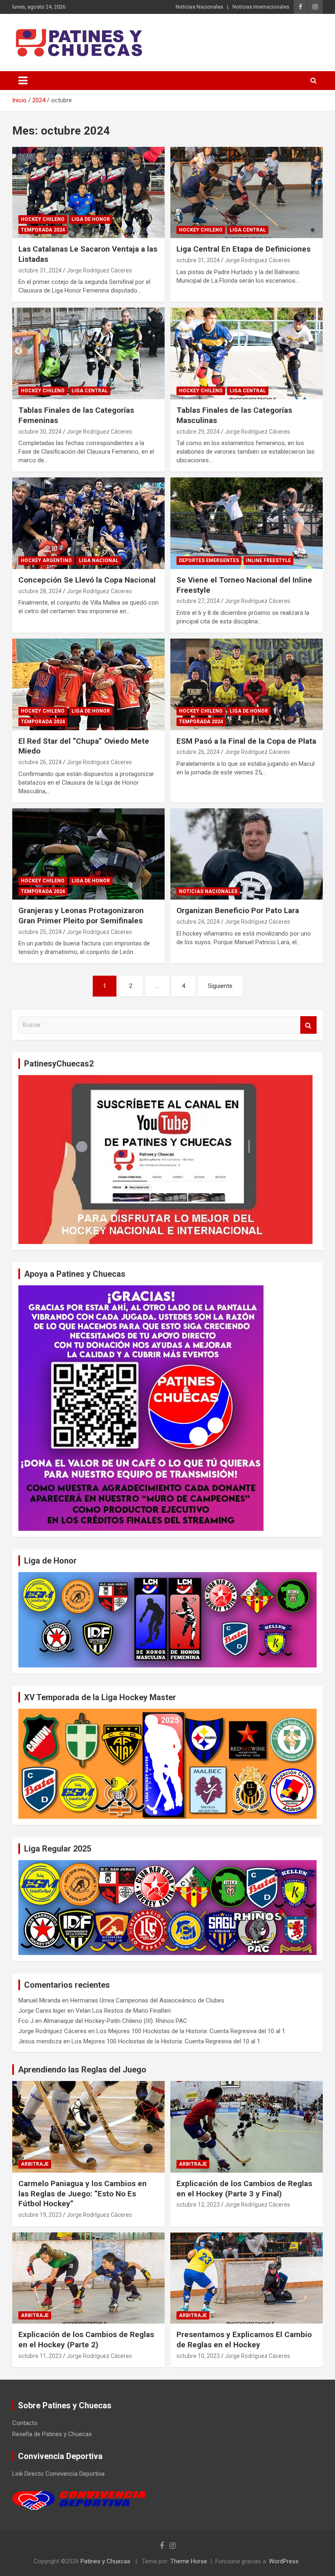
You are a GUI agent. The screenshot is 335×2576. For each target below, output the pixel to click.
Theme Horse (189, 2561)
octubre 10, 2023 (198, 2356)
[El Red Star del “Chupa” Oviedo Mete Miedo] (88, 684)
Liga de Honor (91, 219)
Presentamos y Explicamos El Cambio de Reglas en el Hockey (244, 2340)
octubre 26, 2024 (40, 762)
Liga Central (248, 230)
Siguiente (220, 986)
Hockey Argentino (46, 560)
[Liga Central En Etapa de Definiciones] (247, 192)
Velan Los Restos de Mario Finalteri (123, 2011)
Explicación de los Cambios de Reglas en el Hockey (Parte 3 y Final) (244, 2189)
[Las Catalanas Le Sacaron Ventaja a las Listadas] (88, 192)
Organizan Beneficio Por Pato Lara (238, 910)
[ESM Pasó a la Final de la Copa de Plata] (247, 684)
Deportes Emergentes (209, 560)
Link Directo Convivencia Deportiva (58, 2474)
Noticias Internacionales (261, 7)
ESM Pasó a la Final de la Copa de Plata (246, 741)
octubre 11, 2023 (40, 2356)
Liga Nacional (99, 560)
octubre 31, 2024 (40, 270)
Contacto (25, 2423)
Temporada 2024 (43, 230)
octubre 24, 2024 (198, 922)
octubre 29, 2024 (198, 432)
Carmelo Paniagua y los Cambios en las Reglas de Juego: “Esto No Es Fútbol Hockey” (83, 2194)
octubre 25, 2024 (40, 932)
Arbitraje (35, 2164)
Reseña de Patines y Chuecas (52, 2434)
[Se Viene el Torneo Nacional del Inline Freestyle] (247, 523)
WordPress (284, 2561)
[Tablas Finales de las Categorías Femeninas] (88, 354)
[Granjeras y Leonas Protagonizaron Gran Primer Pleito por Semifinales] (88, 854)
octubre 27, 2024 (198, 601)
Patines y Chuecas (105, 2561)
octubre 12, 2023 (198, 2205)
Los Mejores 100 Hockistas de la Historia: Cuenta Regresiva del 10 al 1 (191, 2031)
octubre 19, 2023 (40, 2215)
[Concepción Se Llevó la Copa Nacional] (88, 523)
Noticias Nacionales (199, 7)
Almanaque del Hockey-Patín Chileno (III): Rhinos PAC (115, 2021)
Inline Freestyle (268, 560)
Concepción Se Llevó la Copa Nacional (87, 580)
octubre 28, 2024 (40, 591)
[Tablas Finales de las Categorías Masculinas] (247, 354)
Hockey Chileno (43, 219)
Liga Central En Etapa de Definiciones (243, 249)
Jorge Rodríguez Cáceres (99, 270)
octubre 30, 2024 (40, 432)
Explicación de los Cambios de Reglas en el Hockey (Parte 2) (86, 2340)
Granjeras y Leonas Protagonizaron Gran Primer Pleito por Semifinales (81, 916)
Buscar (308, 1025)
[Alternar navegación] (23, 81)
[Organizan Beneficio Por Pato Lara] (247, 854)
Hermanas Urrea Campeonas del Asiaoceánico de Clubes (147, 2000)
